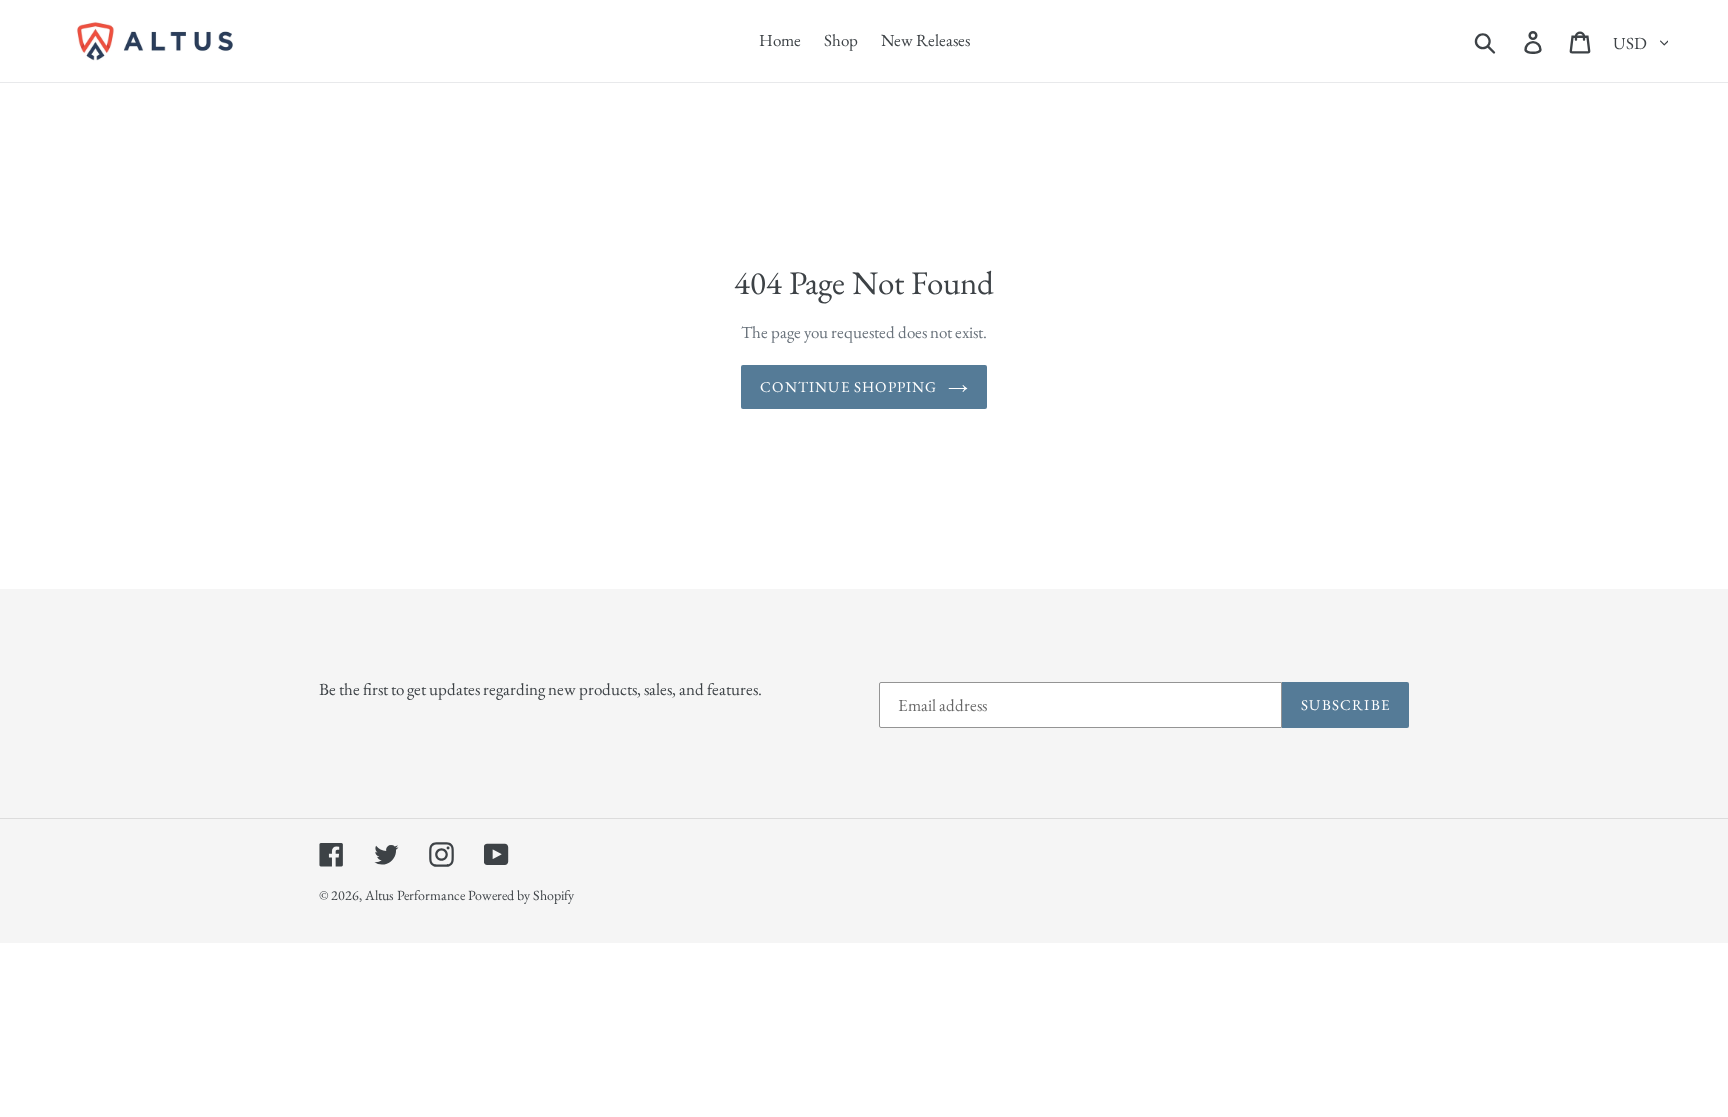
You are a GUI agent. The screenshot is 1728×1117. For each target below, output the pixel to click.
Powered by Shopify (521, 895)
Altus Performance (415, 895)
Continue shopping (848, 386)
